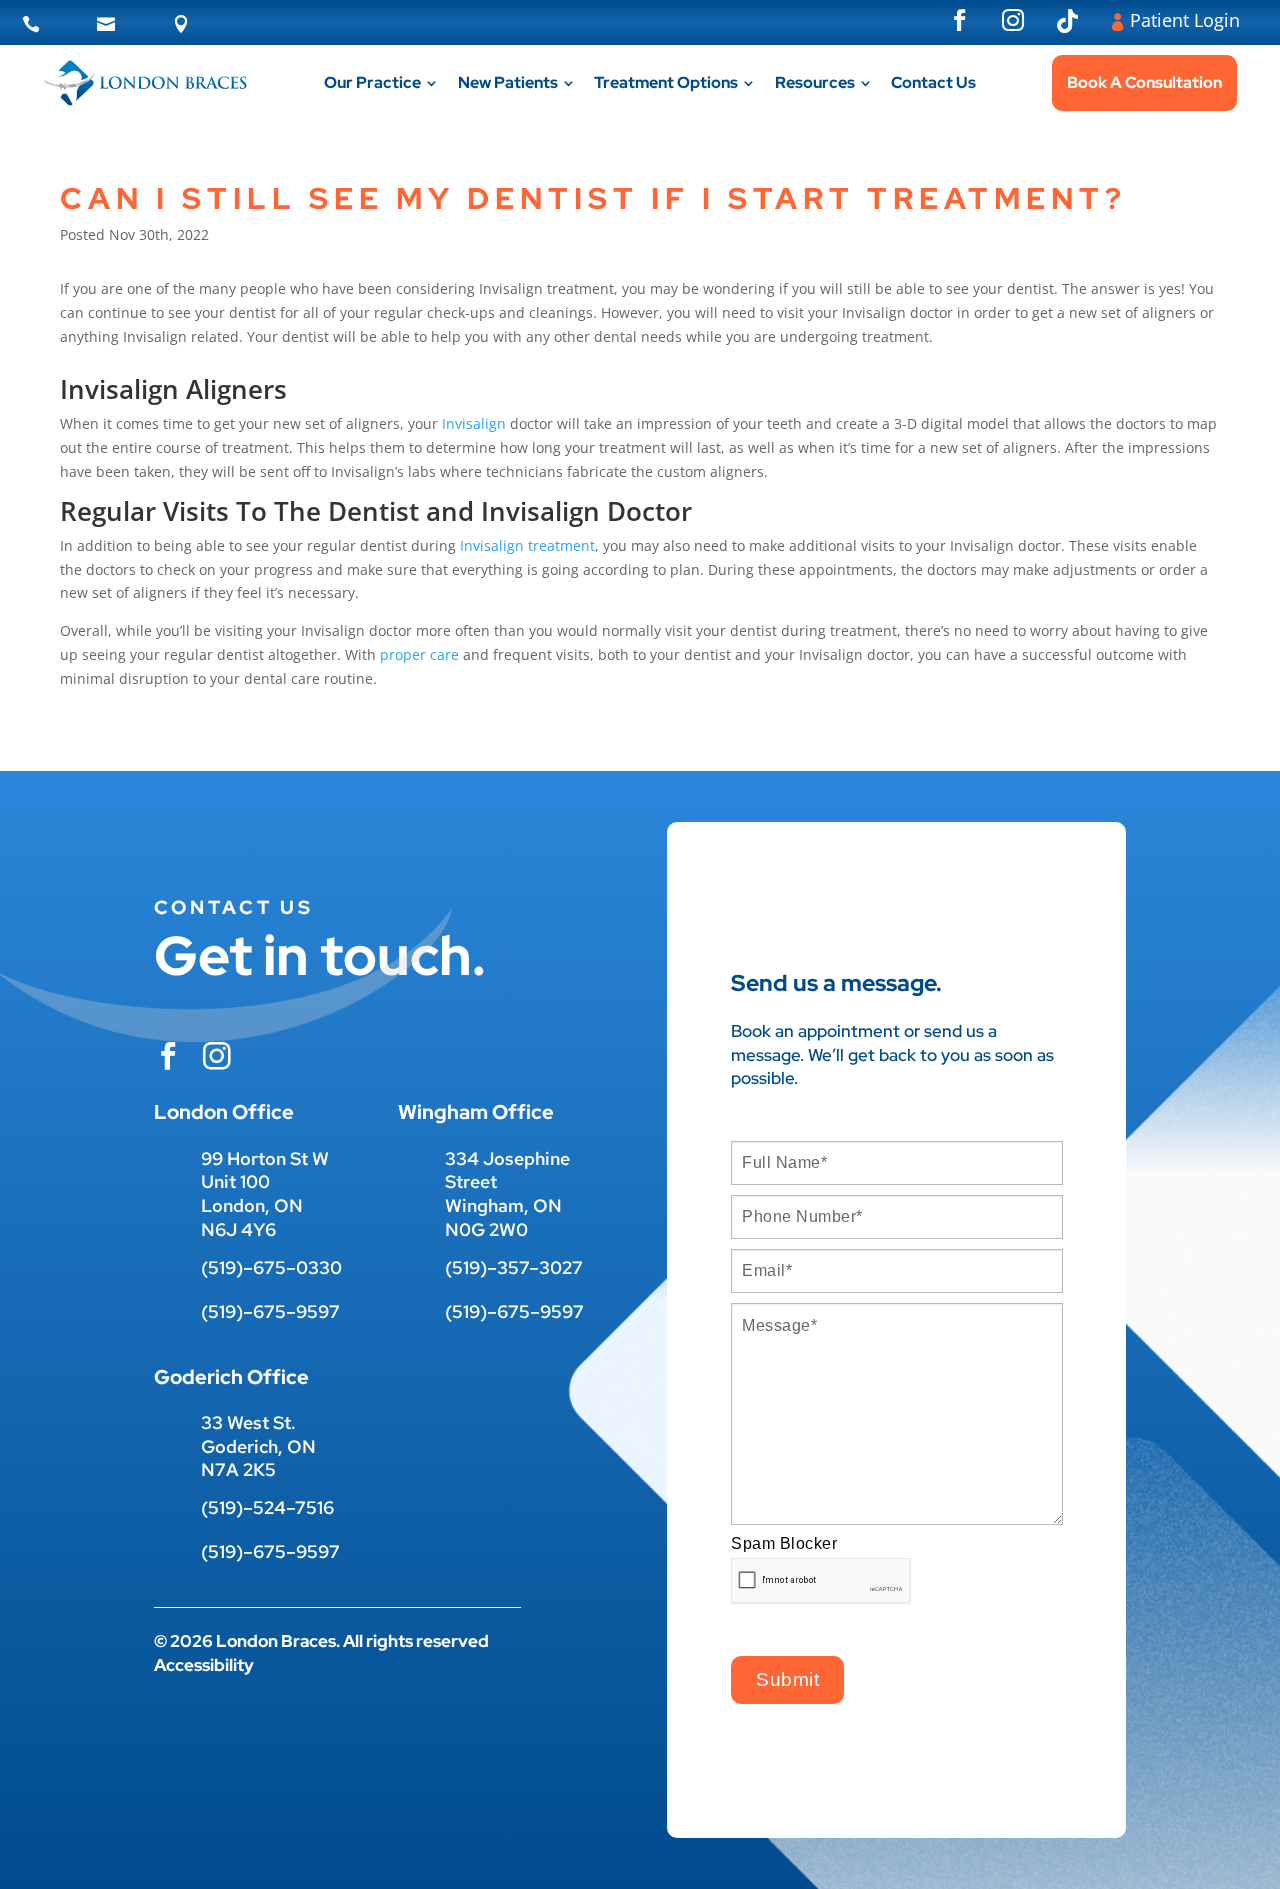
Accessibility (204, 1665)
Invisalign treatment (527, 545)
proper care (419, 654)
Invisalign (474, 423)
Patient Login (1185, 20)
